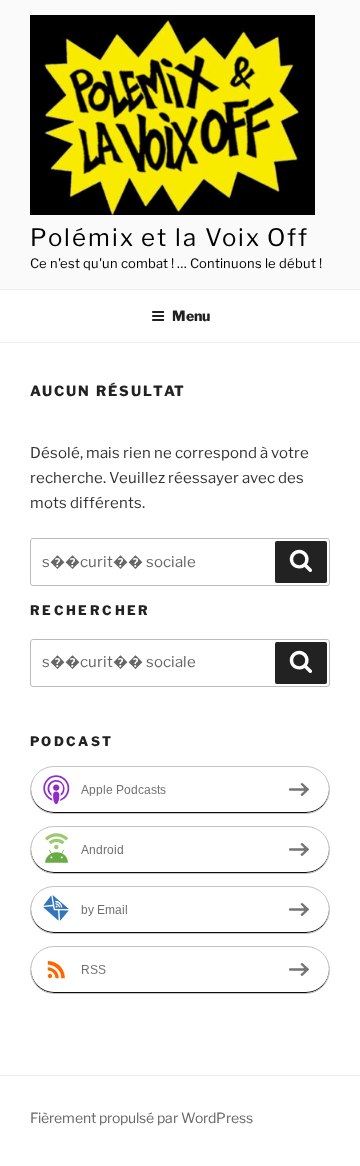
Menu (191, 315)
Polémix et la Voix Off (169, 237)
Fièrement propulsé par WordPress (141, 1117)
